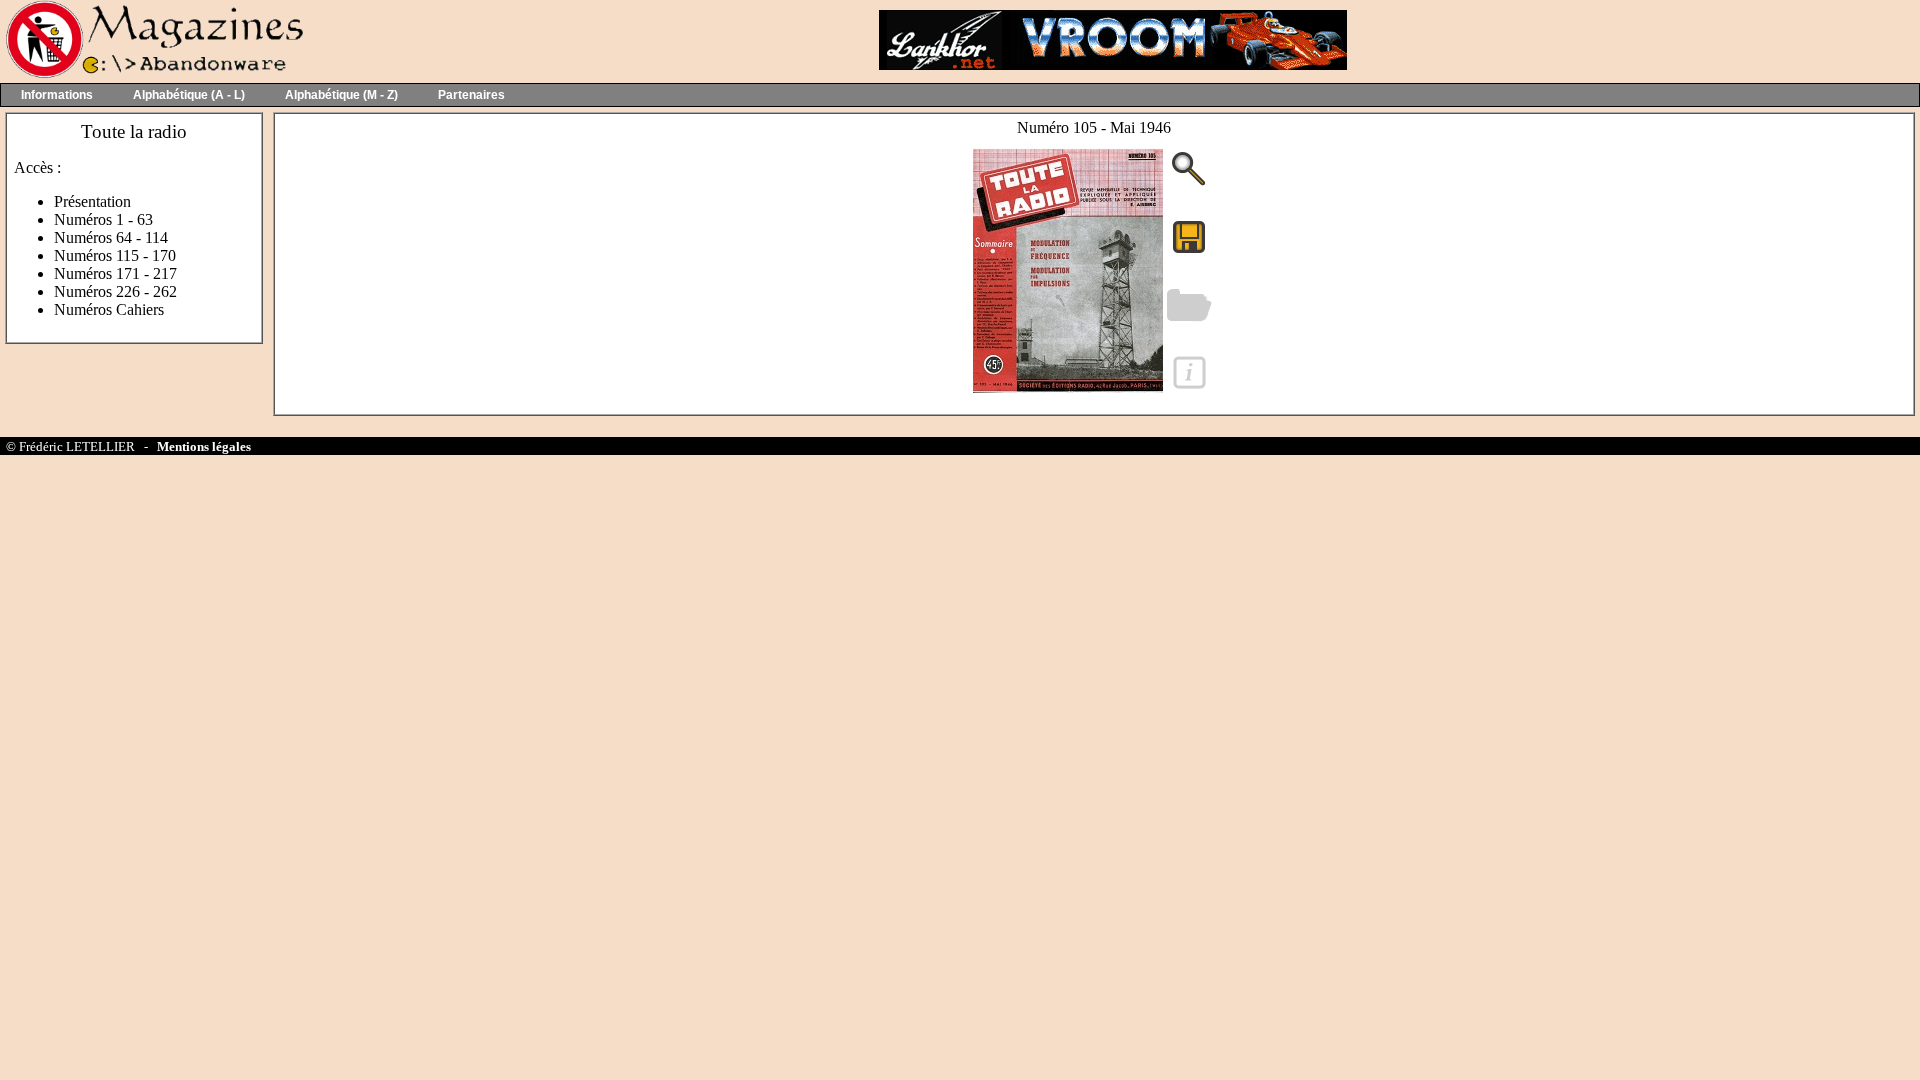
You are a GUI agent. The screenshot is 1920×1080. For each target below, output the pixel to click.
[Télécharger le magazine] (1068, 399)
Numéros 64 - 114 (111, 237)
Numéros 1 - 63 (103, 219)
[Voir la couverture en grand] (1189, 183)
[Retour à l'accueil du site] (152, 73)
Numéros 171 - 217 (115, 273)
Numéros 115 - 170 (115, 255)
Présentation (92, 201)
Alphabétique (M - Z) (341, 95)
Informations (57, 95)
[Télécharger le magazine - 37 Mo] (1189, 251)
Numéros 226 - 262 (115, 291)
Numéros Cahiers (109, 309)
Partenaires (471, 95)
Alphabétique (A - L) (189, 95)
